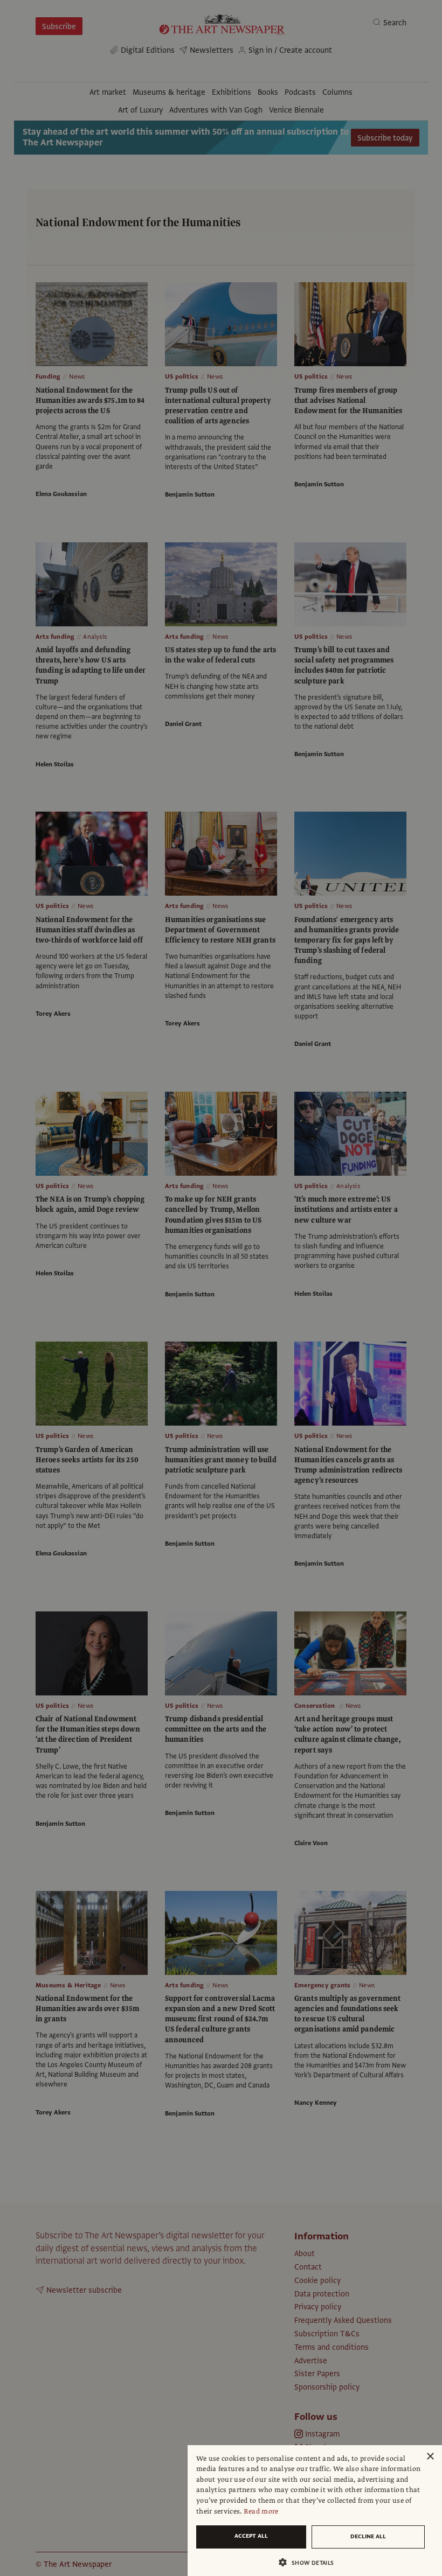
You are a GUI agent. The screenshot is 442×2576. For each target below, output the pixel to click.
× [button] (430, 2457)
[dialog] (315, 2511)
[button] (310, 2562)
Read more (261, 2511)
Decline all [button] (368, 2536)
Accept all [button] (251, 2536)
